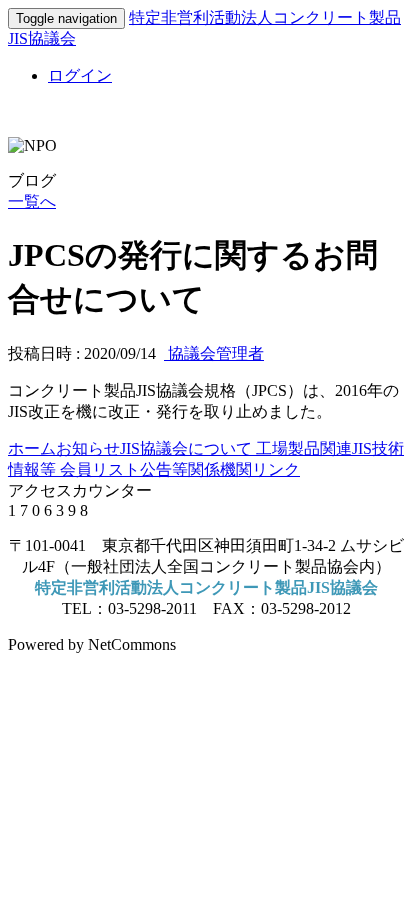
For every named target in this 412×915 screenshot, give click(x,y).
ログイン (80, 75)
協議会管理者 (214, 353)
